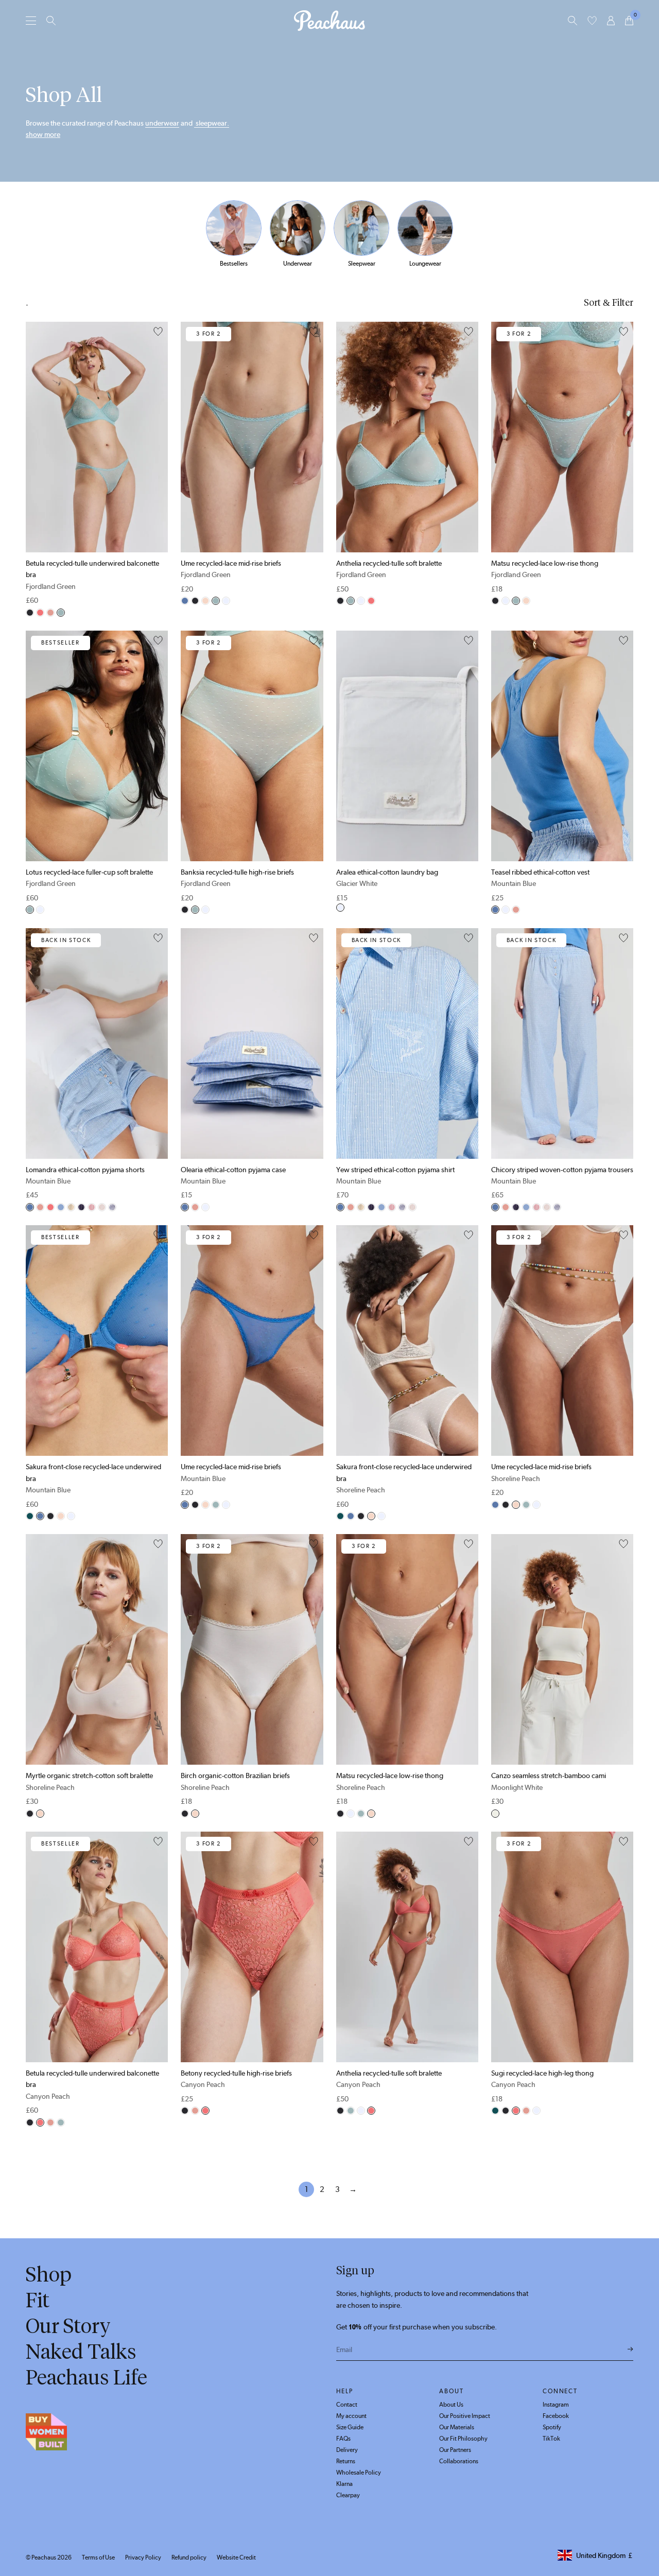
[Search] (51, 21)
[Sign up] (630, 2349)
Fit (38, 2300)
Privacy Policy (143, 2557)
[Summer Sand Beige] (71, 1207)
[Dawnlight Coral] (50, 613)
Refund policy (189, 2557)
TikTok (551, 2439)
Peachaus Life (86, 2377)
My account (351, 2416)
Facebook (556, 2416)
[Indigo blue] (81, 1207)
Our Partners (455, 2450)
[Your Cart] (629, 21)
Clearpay (348, 2495)
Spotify (552, 2427)
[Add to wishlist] (158, 332)
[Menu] (31, 20)
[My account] (611, 21)
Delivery (347, 2450)
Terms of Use (98, 2557)
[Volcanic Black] (30, 613)
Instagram (556, 2405)
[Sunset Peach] (92, 1207)
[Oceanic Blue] (112, 1207)
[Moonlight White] (495, 1814)
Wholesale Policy (359, 2473)
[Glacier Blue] (61, 1207)
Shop (49, 2274)
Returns (346, 2461)
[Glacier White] (226, 601)
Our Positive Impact (465, 2416)
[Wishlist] (592, 21)
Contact (347, 2405)
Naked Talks (81, 2352)
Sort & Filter (609, 303)
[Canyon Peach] (40, 613)
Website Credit (236, 2557)
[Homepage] (329, 21)
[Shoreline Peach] (205, 601)
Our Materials (457, 2427)
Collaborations (459, 2461)
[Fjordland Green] (61, 613)
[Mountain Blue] (185, 601)
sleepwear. (212, 123)
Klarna (344, 2484)
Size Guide (350, 2427)
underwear (162, 123)
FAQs (343, 2439)
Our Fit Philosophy (463, 2439)
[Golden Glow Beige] (102, 1207)
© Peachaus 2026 (49, 2557)
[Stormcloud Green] (30, 1516)
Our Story (68, 2326)
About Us (451, 2405)
